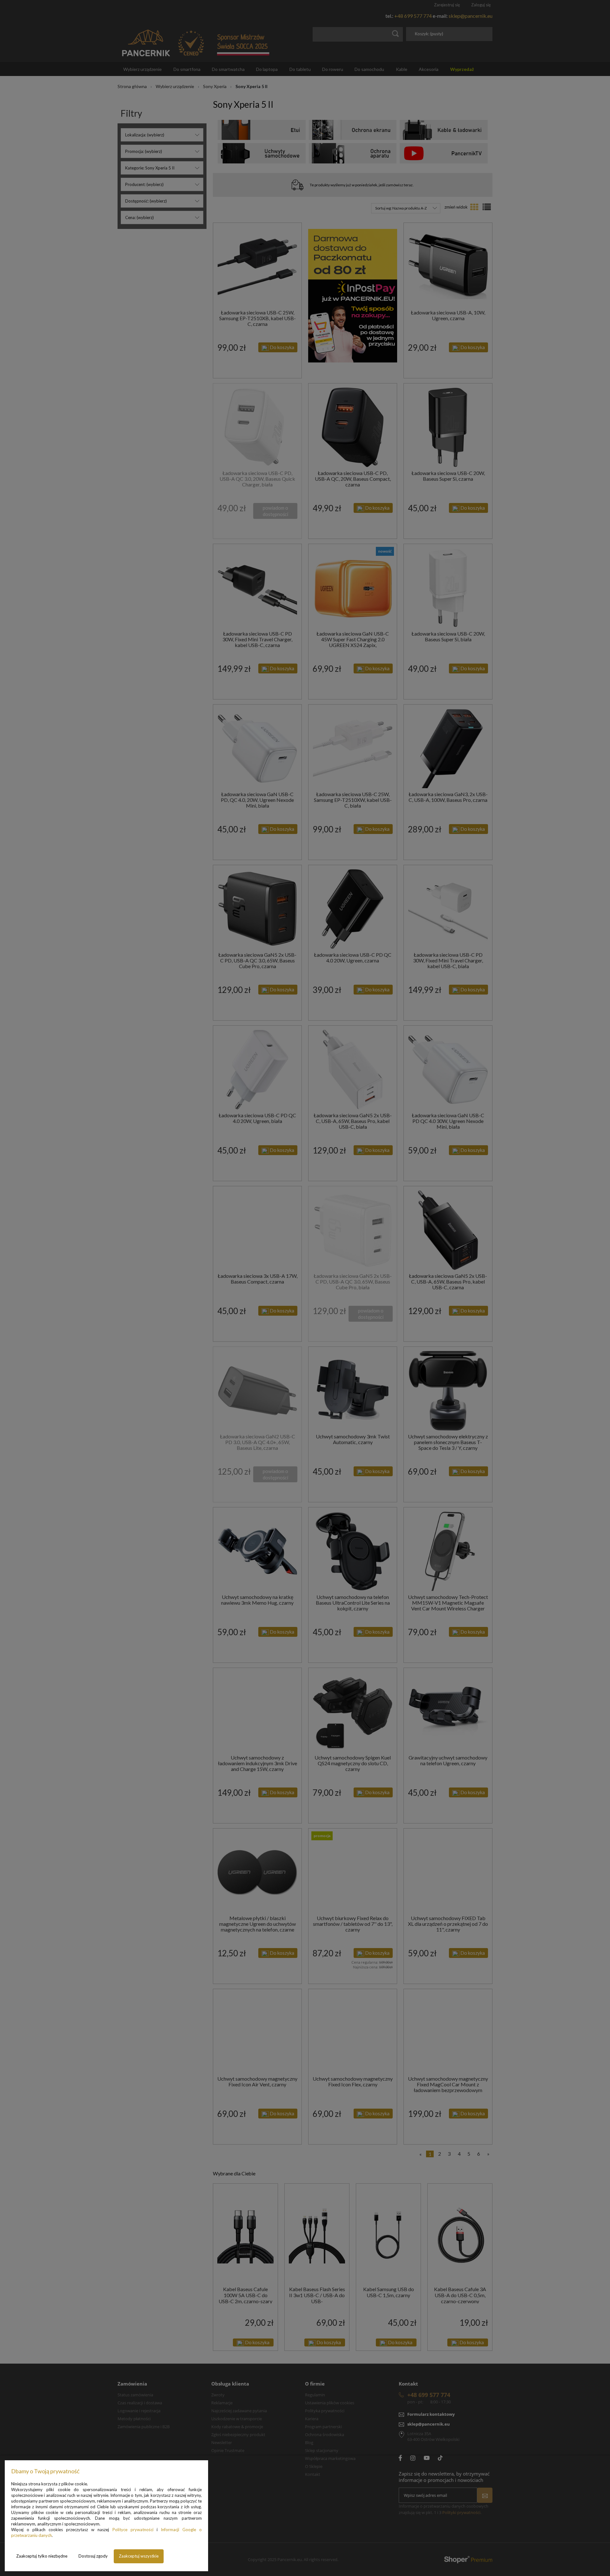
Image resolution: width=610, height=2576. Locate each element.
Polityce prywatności (133, 2530)
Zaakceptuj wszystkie (139, 2556)
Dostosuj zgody (93, 2556)
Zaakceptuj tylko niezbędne (42, 2556)
